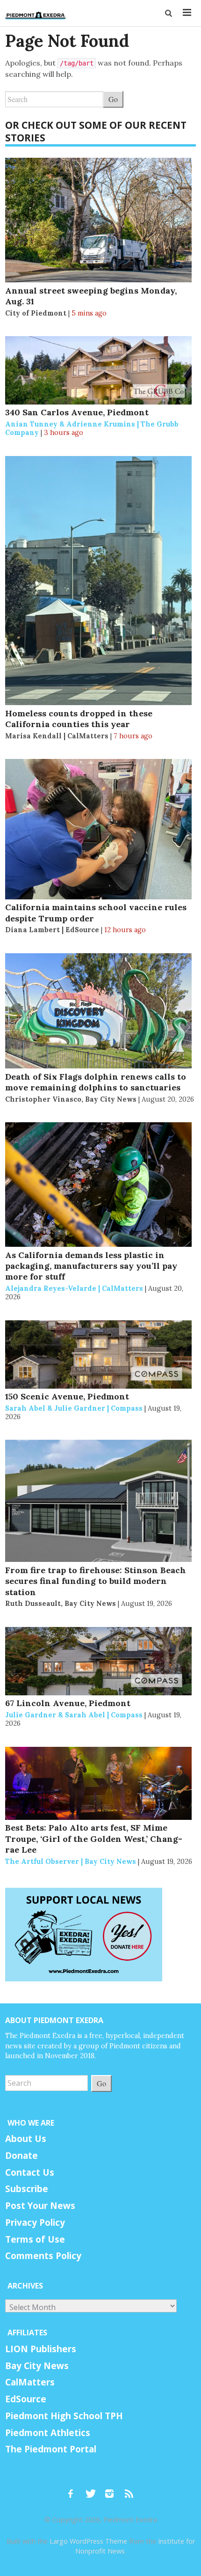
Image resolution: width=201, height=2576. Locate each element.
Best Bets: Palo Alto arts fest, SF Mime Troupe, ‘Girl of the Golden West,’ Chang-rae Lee (94, 1839)
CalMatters (30, 2382)
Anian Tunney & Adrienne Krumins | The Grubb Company (92, 428)
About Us (26, 2139)
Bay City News (37, 2366)
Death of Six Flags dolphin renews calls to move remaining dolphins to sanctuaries (96, 1082)
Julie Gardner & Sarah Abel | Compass (74, 1715)
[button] (169, 13)
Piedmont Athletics (48, 2433)
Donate (22, 2156)
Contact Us (30, 2172)
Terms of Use (35, 2239)
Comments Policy (43, 2256)
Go (113, 99)
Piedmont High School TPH (64, 2416)
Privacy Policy (35, 2223)
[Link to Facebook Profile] (74, 2489)
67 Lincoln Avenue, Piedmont (68, 1703)
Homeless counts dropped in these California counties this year (79, 719)
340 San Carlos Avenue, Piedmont (77, 412)
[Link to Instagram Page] (113, 2489)
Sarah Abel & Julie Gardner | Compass (74, 1408)
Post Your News (40, 2206)
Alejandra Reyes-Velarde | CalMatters (74, 1288)
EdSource (26, 2399)
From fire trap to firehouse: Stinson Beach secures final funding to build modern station (96, 1581)
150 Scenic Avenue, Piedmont (67, 1396)
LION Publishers (41, 2349)
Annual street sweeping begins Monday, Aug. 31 (91, 296)
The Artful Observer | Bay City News (71, 1861)
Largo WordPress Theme (88, 2541)
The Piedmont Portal (51, 2449)
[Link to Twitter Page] (93, 2489)
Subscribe (27, 2189)
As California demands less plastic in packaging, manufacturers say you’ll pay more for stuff (91, 1266)
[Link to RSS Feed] (130, 2489)
